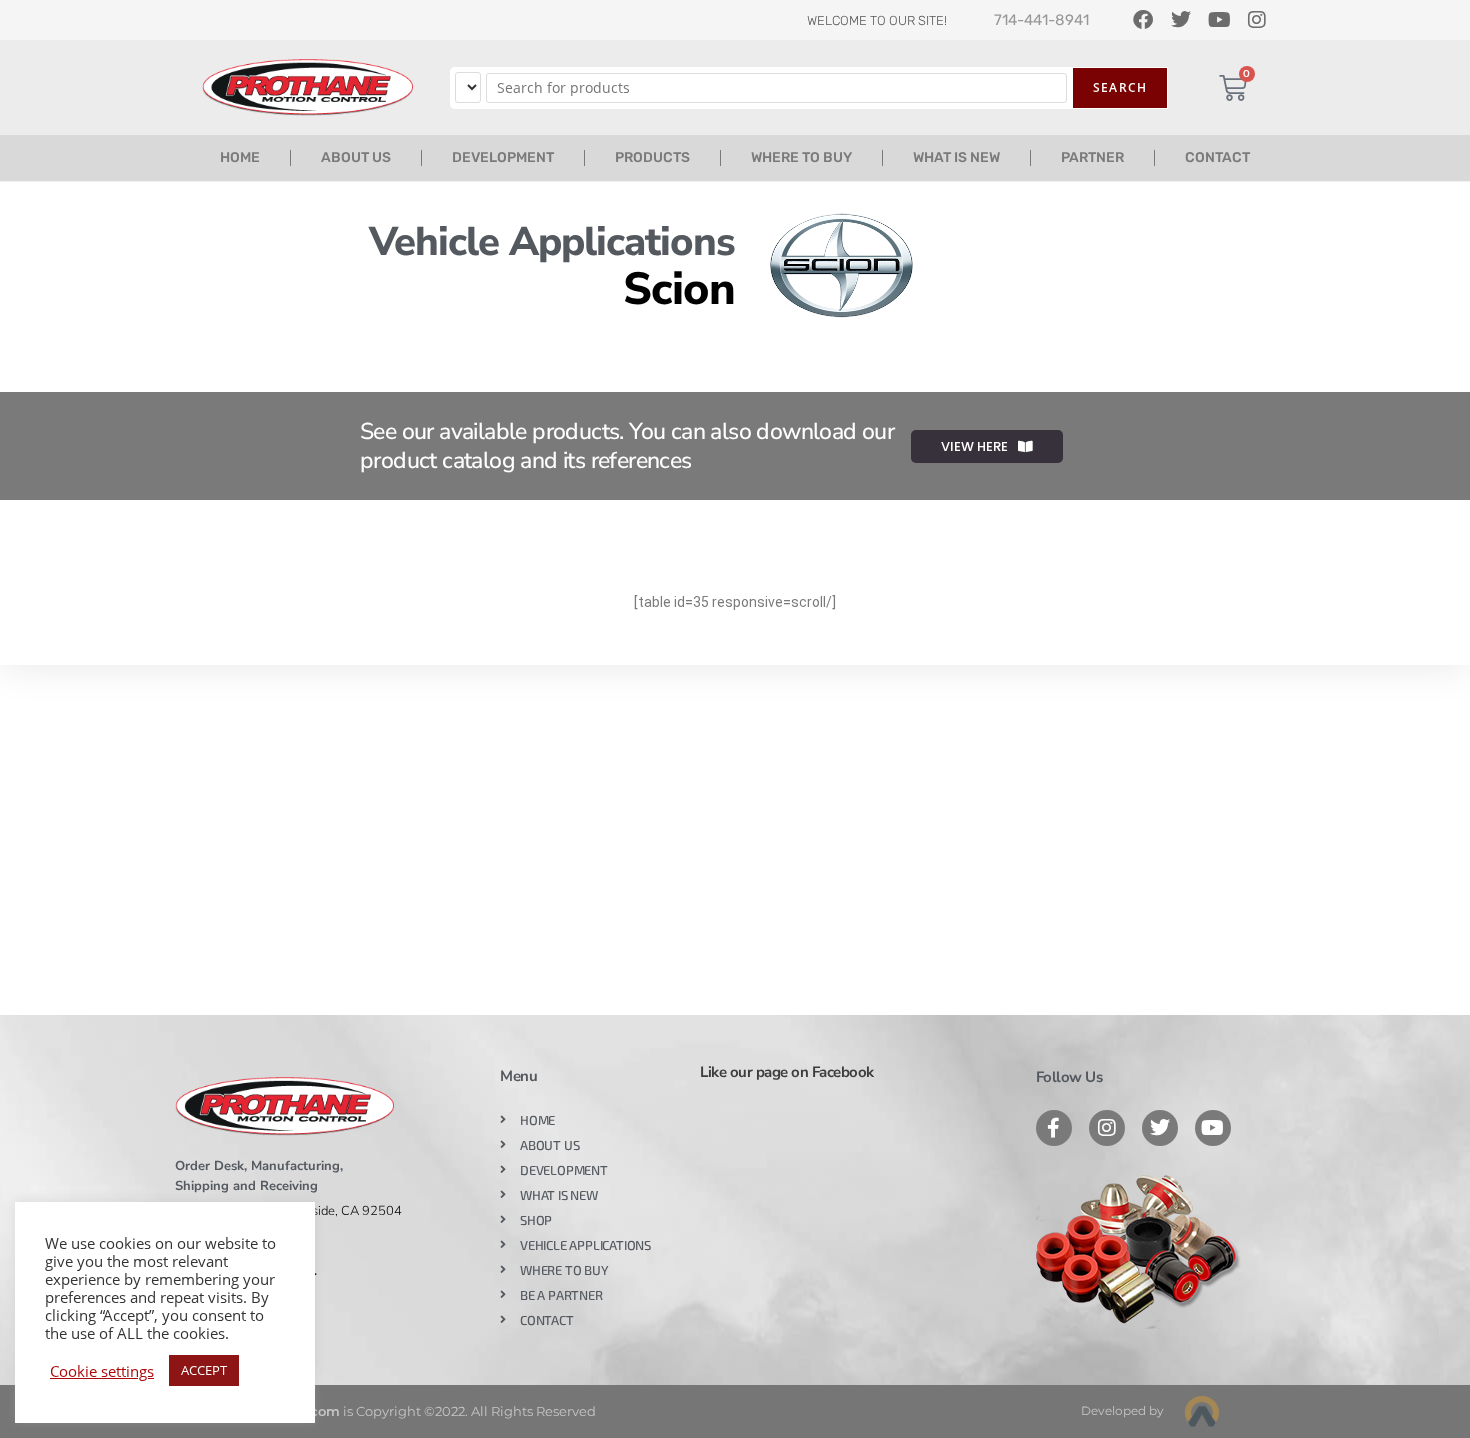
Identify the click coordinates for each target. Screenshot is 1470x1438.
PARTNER (1092, 157)
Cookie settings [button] (102, 1371)
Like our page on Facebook (787, 1072)
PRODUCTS (652, 157)
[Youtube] (1213, 1128)
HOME (240, 157)
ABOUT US (356, 157)
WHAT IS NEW (956, 157)
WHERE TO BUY (801, 157)
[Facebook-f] (1054, 1128)
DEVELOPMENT (503, 157)
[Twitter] (1160, 1128)
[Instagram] (1107, 1128)
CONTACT (1217, 157)
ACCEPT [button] (204, 1370)
